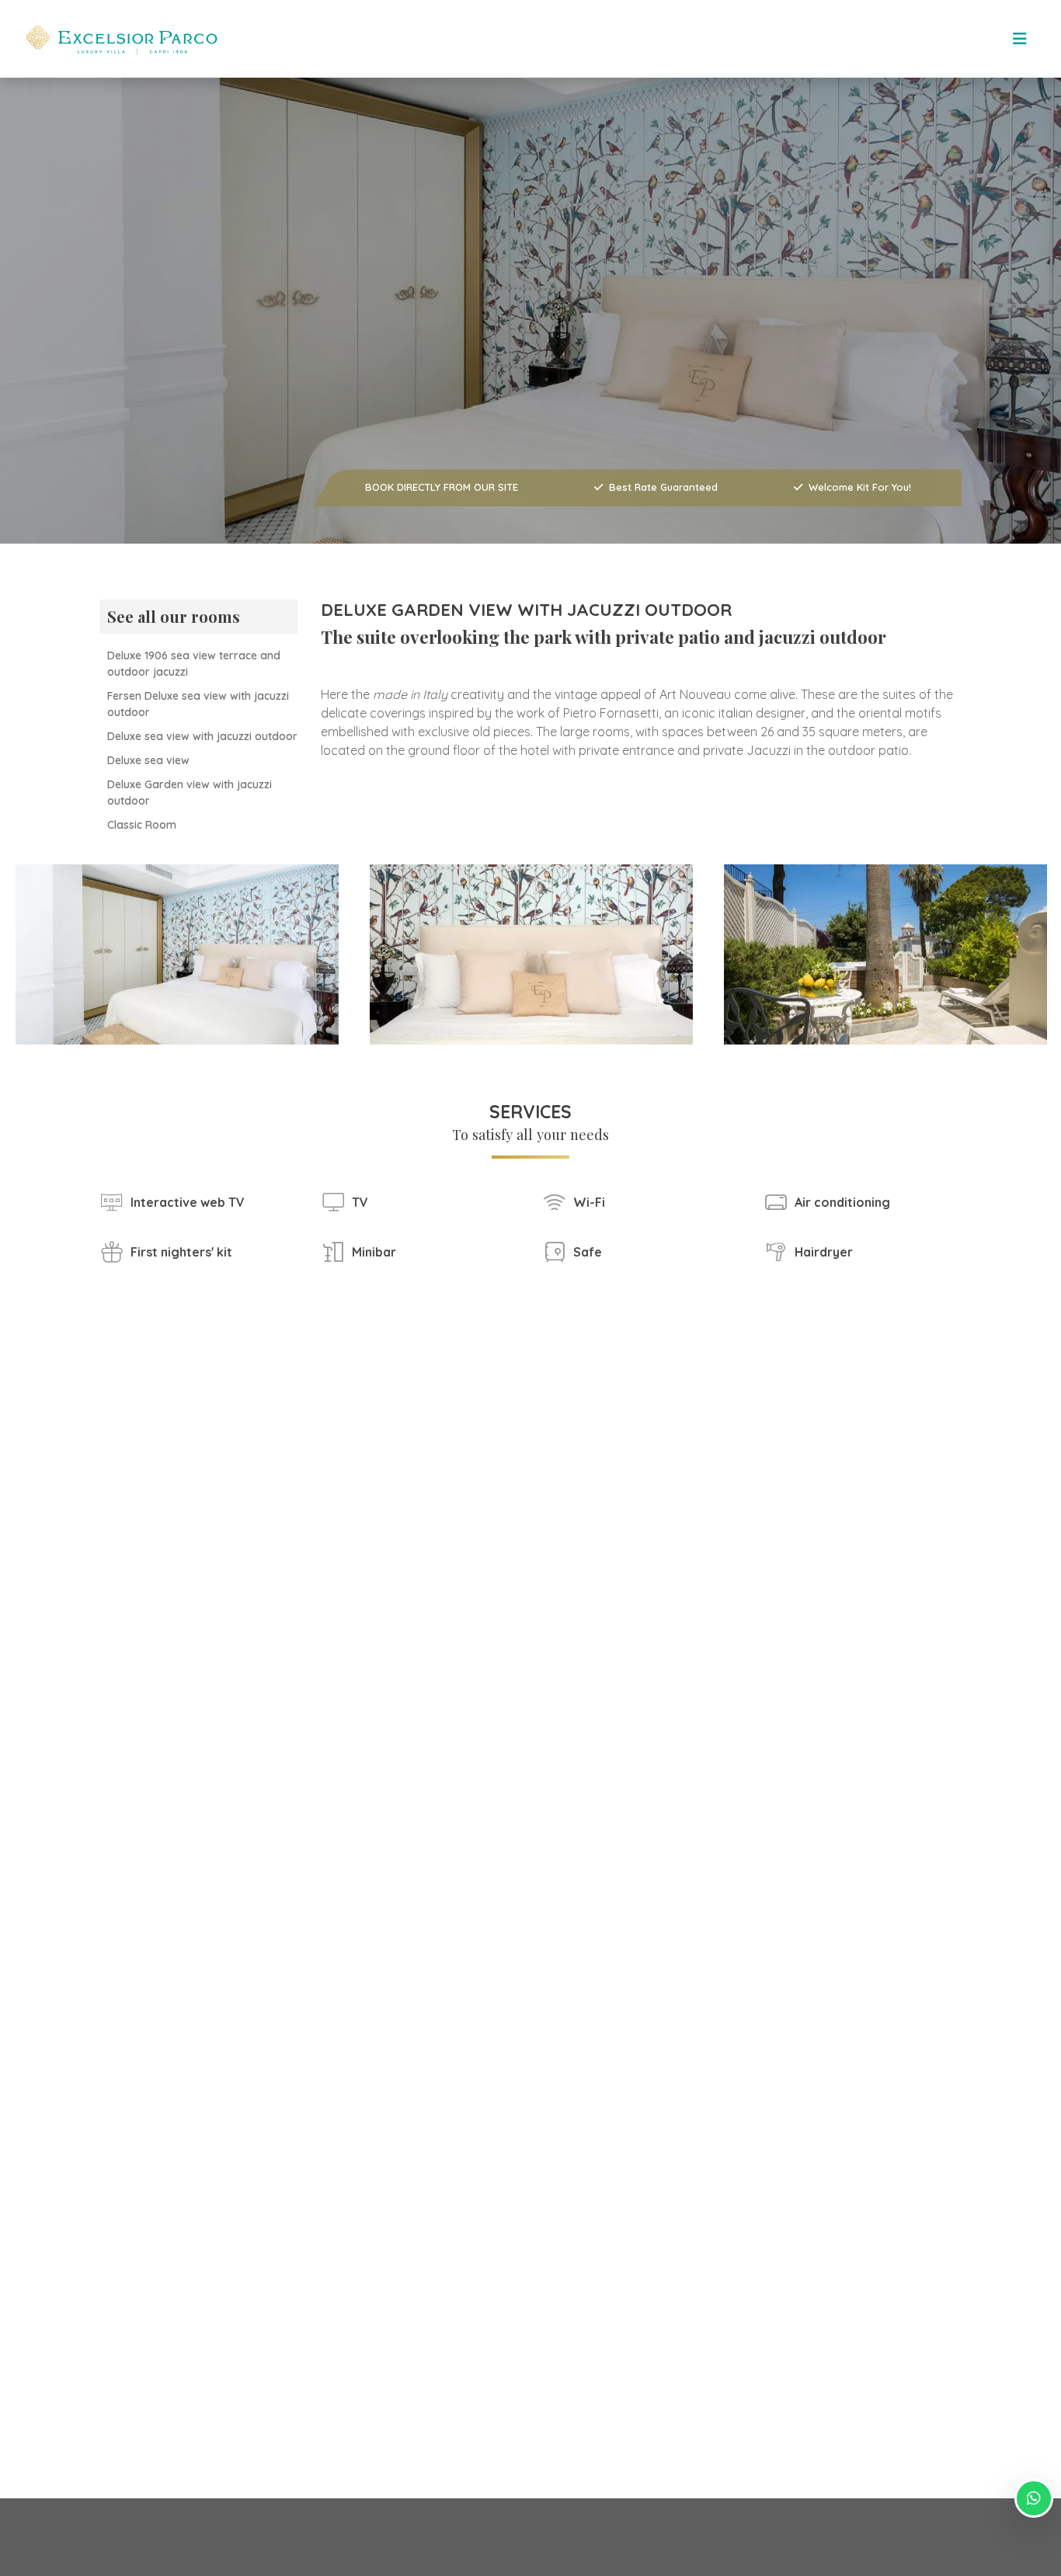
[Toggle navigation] (1020, 39)
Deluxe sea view (148, 760)
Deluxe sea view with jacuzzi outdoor (202, 736)
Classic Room (142, 825)
